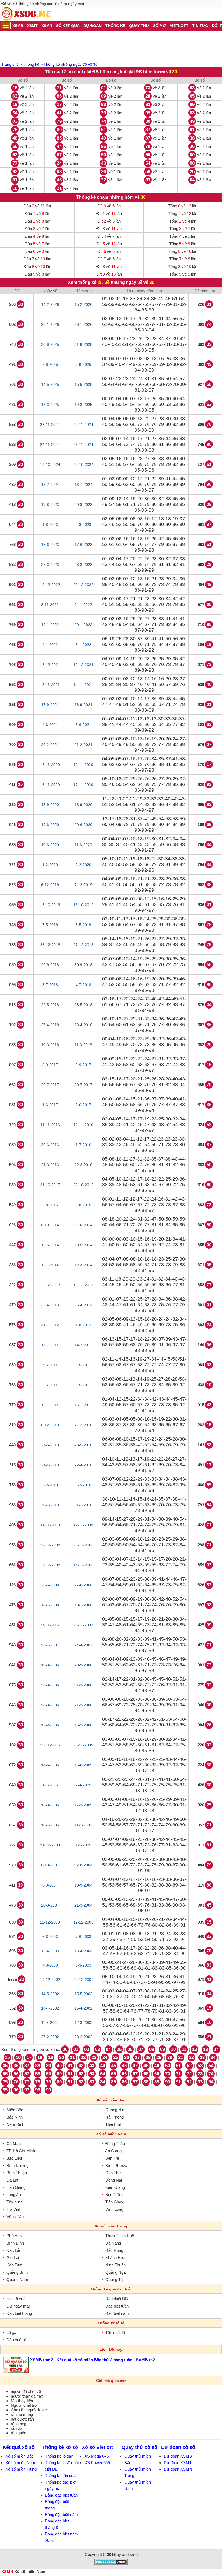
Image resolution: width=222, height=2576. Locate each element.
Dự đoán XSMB (178, 2456)
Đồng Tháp (115, 2144)
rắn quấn (19, 2433)
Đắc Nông (114, 2250)
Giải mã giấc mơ (111, 2381)
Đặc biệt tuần (117, 2306)
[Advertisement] (111, 46)
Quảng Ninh (116, 2110)
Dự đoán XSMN (178, 2469)
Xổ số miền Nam (20, 2463)
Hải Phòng (115, 2117)
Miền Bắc (15, 2110)
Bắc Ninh (15, 2117)
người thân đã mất (27, 2396)
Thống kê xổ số (60, 2447)
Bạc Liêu (14, 2158)
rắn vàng (19, 2424)
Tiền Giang (115, 2202)
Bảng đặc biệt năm (61, 2514)
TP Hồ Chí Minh (21, 2151)
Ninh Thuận (115, 2265)
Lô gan (12, 2333)
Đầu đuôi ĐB (117, 2299)
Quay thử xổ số (139, 2447)
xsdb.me (130, 2555)
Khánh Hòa (115, 2258)
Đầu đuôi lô (16, 2340)
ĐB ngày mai (18, 2306)
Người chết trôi (24, 2405)
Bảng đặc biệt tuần (61, 2495)
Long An (14, 2195)
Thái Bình (114, 2124)
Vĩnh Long (114, 2209)
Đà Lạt (12, 2180)
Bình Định (15, 2243)
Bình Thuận (17, 2173)
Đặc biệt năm (117, 2313)
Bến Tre (112, 2158)
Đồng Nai (114, 2180)
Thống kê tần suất (61, 2476)
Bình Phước (116, 2165)
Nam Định (15, 2124)
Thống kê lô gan (59, 2456)
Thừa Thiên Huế (120, 2236)
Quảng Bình (17, 2272)
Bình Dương (17, 2165)
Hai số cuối (16, 2299)
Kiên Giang (115, 2187)
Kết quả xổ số (19, 2447)
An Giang (113, 2151)
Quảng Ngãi (116, 2272)
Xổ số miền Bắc (19, 2456)
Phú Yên (14, 2236)
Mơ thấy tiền (22, 2401)
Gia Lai (13, 2258)
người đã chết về (26, 2391)
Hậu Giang (16, 2187)
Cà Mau (14, 2144)
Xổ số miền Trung (21, 2469)
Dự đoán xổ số (178, 2447)
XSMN (7, 2572)
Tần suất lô (115, 2333)
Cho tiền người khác (29, 2410)
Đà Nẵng (113, 2243)
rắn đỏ (16, 2428)
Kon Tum (14, 2265)
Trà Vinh (14, 2209)
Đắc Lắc (14, 2250)
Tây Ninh (14, 2202)
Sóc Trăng (114, 2195)
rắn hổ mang (22, 2414)
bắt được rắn (22, 2419)
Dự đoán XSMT (178, 2463)
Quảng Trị (114, 2280)
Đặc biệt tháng (19, 2313)
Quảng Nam (17, 2280)
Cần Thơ (113, 2173)
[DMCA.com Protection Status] (111, 2563)
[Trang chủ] (25, 14)
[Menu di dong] (6, 26)
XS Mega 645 (97, 2456)
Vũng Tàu (15, 2217)
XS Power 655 (97, 2463)
